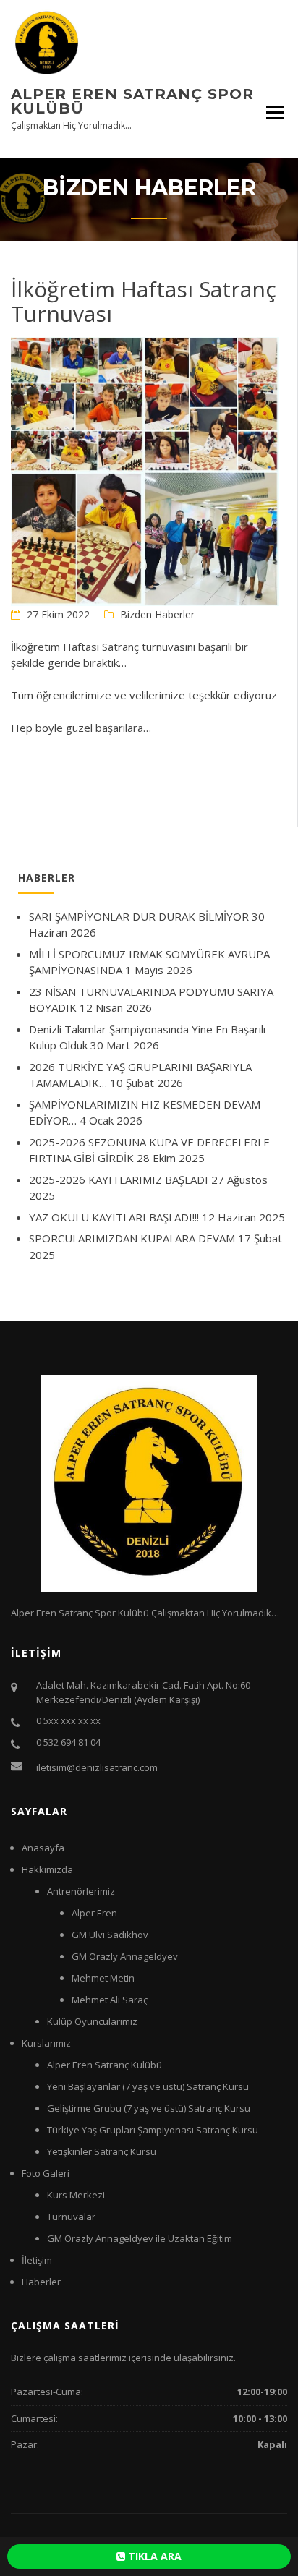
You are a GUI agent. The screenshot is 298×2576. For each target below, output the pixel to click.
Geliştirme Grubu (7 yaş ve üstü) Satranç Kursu (149, 2108)
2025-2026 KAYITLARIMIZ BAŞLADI (119, 1180)
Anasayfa (43, 1848)
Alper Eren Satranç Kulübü (105, 2065)
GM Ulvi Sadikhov (110, 1935)
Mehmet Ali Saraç (110, 2000)
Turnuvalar (71, 2217)
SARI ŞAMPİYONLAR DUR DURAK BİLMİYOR (139, 916)
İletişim (37, 2260)
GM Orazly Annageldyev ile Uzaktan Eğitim (140, 2238)
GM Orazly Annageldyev (125, 1956)
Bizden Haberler (157, 614)
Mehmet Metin (103, 1978)
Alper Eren (94, 1913)
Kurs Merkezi (76, 2195)
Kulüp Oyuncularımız (92, 2021)
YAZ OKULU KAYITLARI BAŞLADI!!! (114, 1217)
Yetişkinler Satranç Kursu (102, 2151)
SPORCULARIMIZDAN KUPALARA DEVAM (132, 1238)
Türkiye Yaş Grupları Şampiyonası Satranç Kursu (153, 2130)
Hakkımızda (47, 1869)
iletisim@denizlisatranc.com (97, 1767)
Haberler (41, 2282)
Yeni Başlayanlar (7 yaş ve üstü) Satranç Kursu (148, 2086)
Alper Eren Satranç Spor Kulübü (132, 101)
